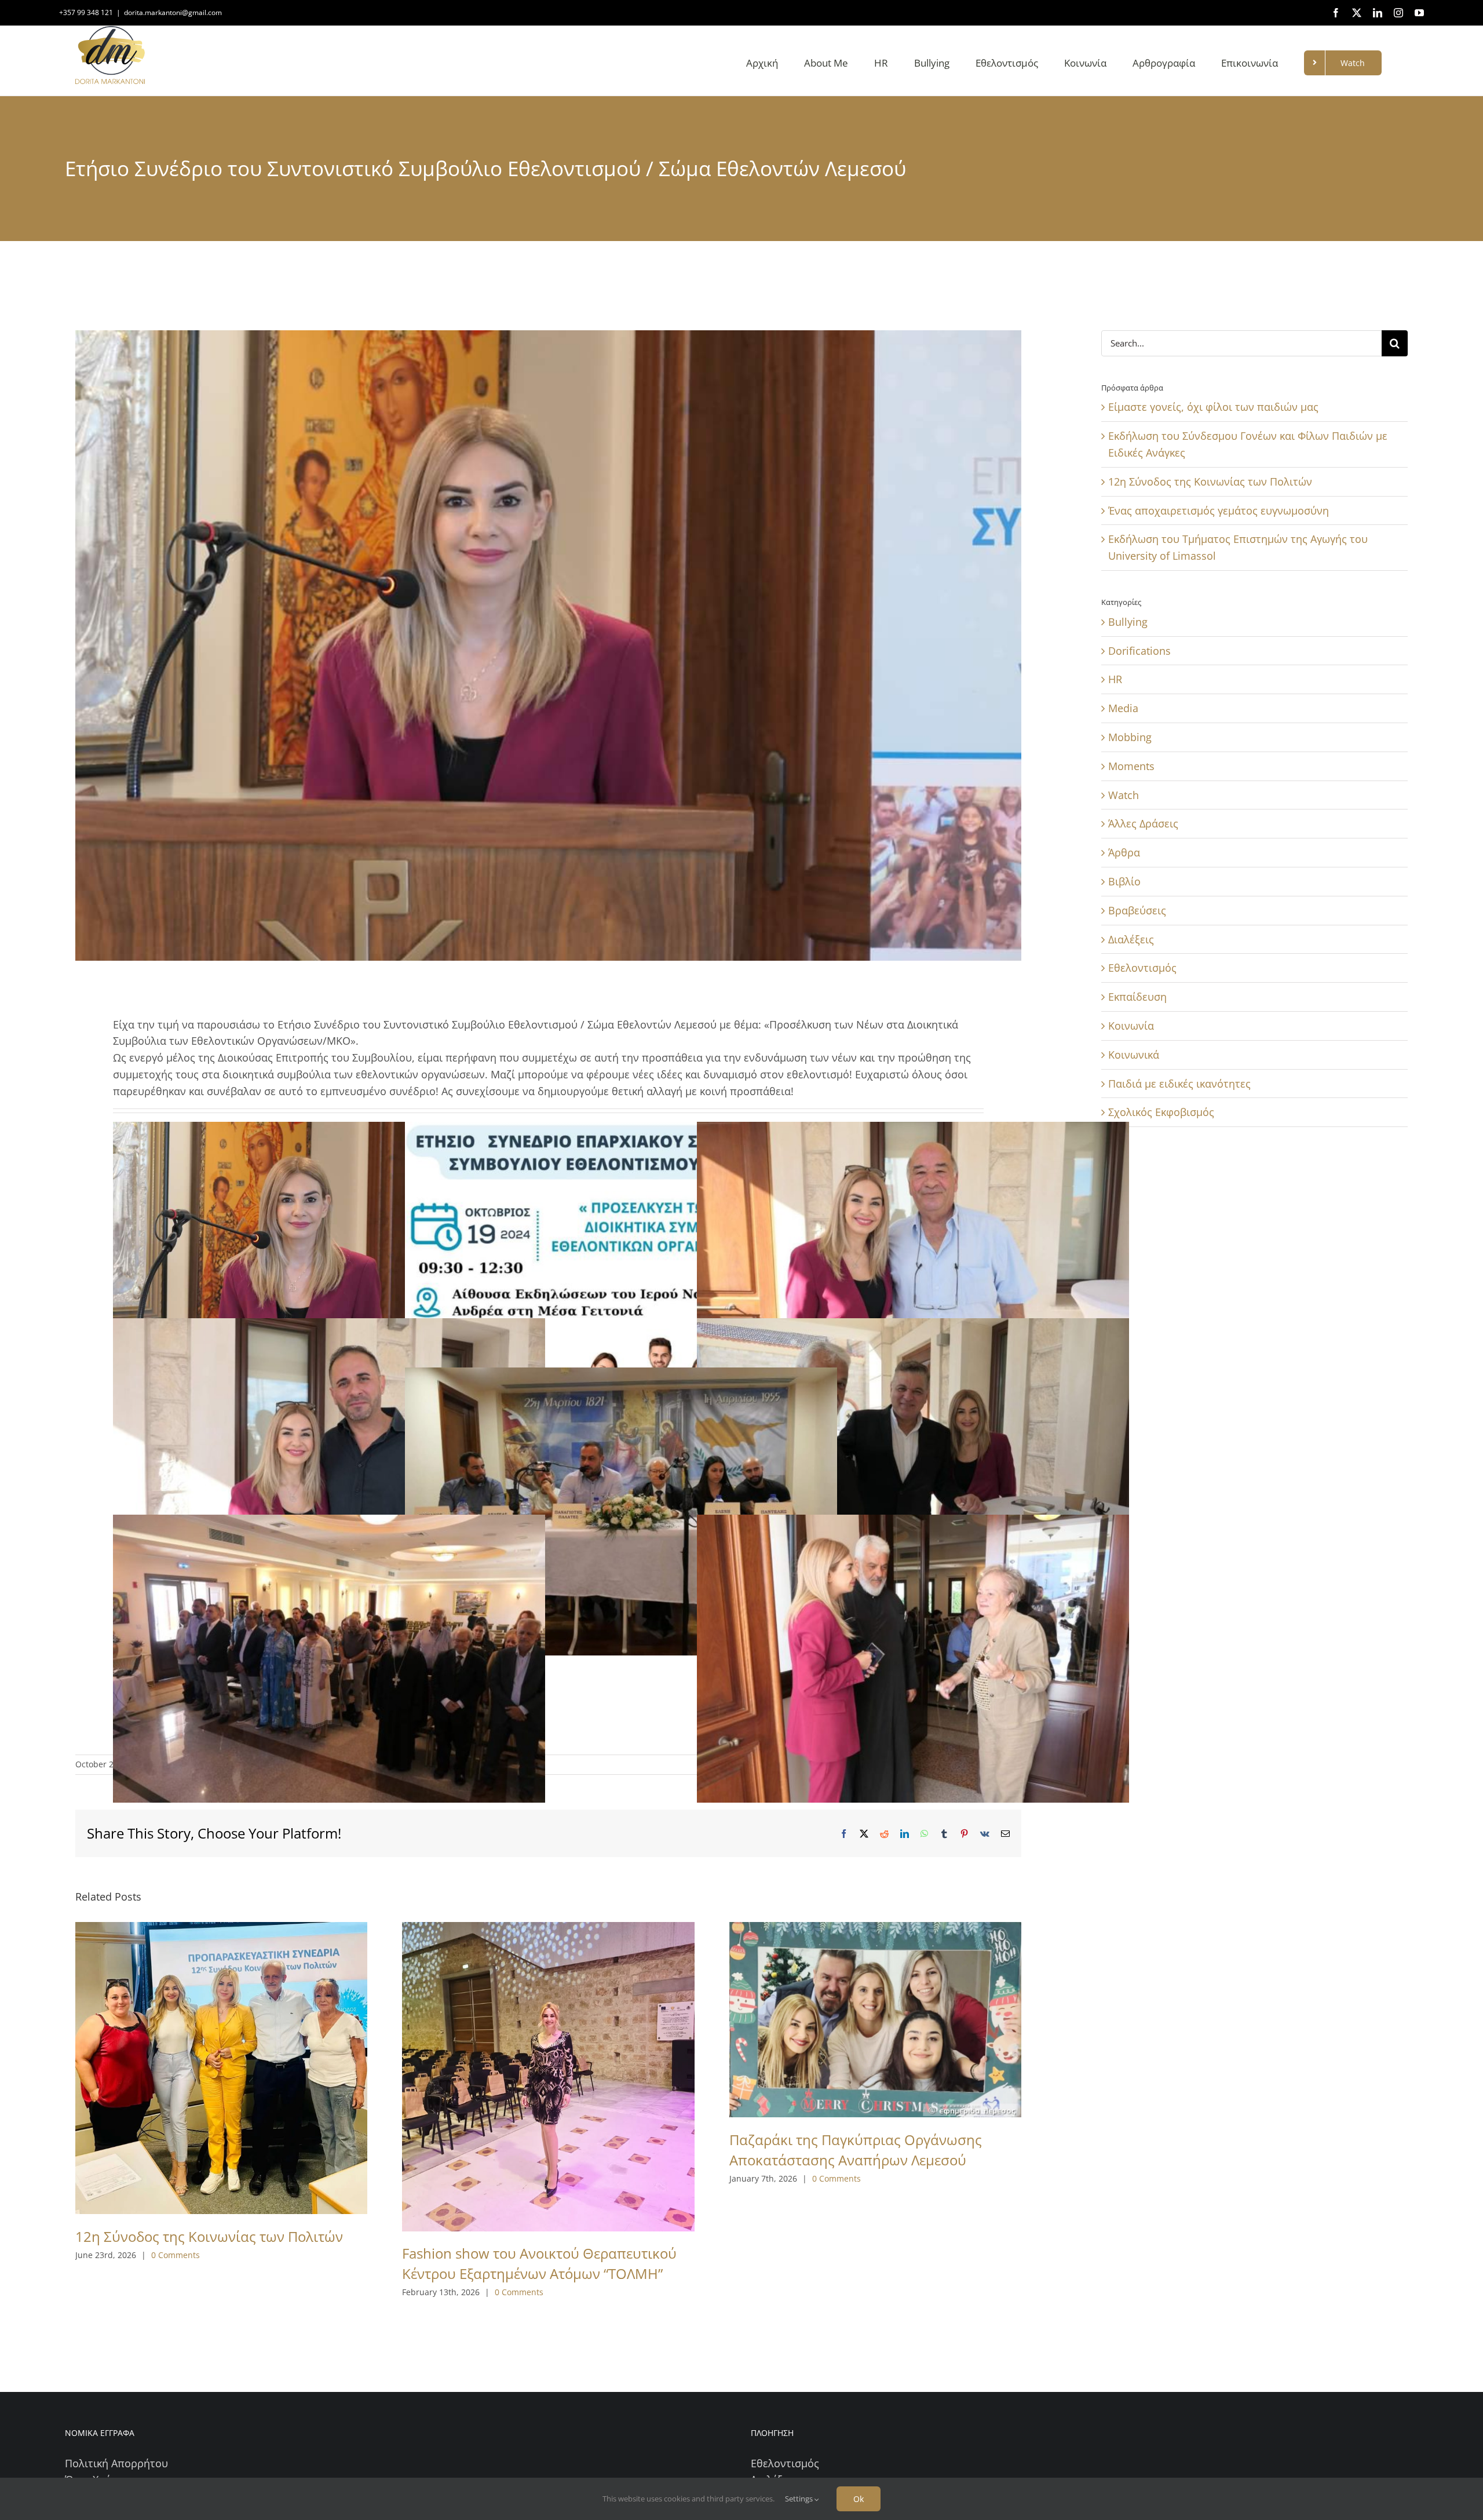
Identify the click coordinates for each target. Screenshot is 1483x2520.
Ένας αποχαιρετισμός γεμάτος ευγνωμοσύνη (1219, 510)
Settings (800, 2499)
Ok (859, 2499)
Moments (1131, 766)
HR (1115, 679)
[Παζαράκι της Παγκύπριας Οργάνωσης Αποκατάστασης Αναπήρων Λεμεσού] (875, 2020)
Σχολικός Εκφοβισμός (1161, 1112)
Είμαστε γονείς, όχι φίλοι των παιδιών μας (1213, 407)
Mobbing (1130, 737)
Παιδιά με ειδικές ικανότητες (1179, 1084)
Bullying (1128, 622)
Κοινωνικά (1134, 1055)
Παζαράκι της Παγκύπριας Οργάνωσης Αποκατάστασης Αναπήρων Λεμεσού (856, 2150)
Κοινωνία (1131, 1026)
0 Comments (176, 2255)
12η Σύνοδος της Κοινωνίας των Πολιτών (209, 2236)
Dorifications (1139, 651)
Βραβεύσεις (1137, 910)
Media (1123, 708)
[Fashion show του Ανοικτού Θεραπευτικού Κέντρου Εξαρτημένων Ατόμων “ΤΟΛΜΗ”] (548, 2077)
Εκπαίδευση (1137, 997)
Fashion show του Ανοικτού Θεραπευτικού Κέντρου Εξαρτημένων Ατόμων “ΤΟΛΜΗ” (539, 2263)
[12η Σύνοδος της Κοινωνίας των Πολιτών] (221, 2068)
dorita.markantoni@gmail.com (173, 12)
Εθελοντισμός (1142, 968)
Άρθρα (1124, 852)
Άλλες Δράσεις (1143, 823)
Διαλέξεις (1131, 939)
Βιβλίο (1124, 881)
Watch (1124, 795)
